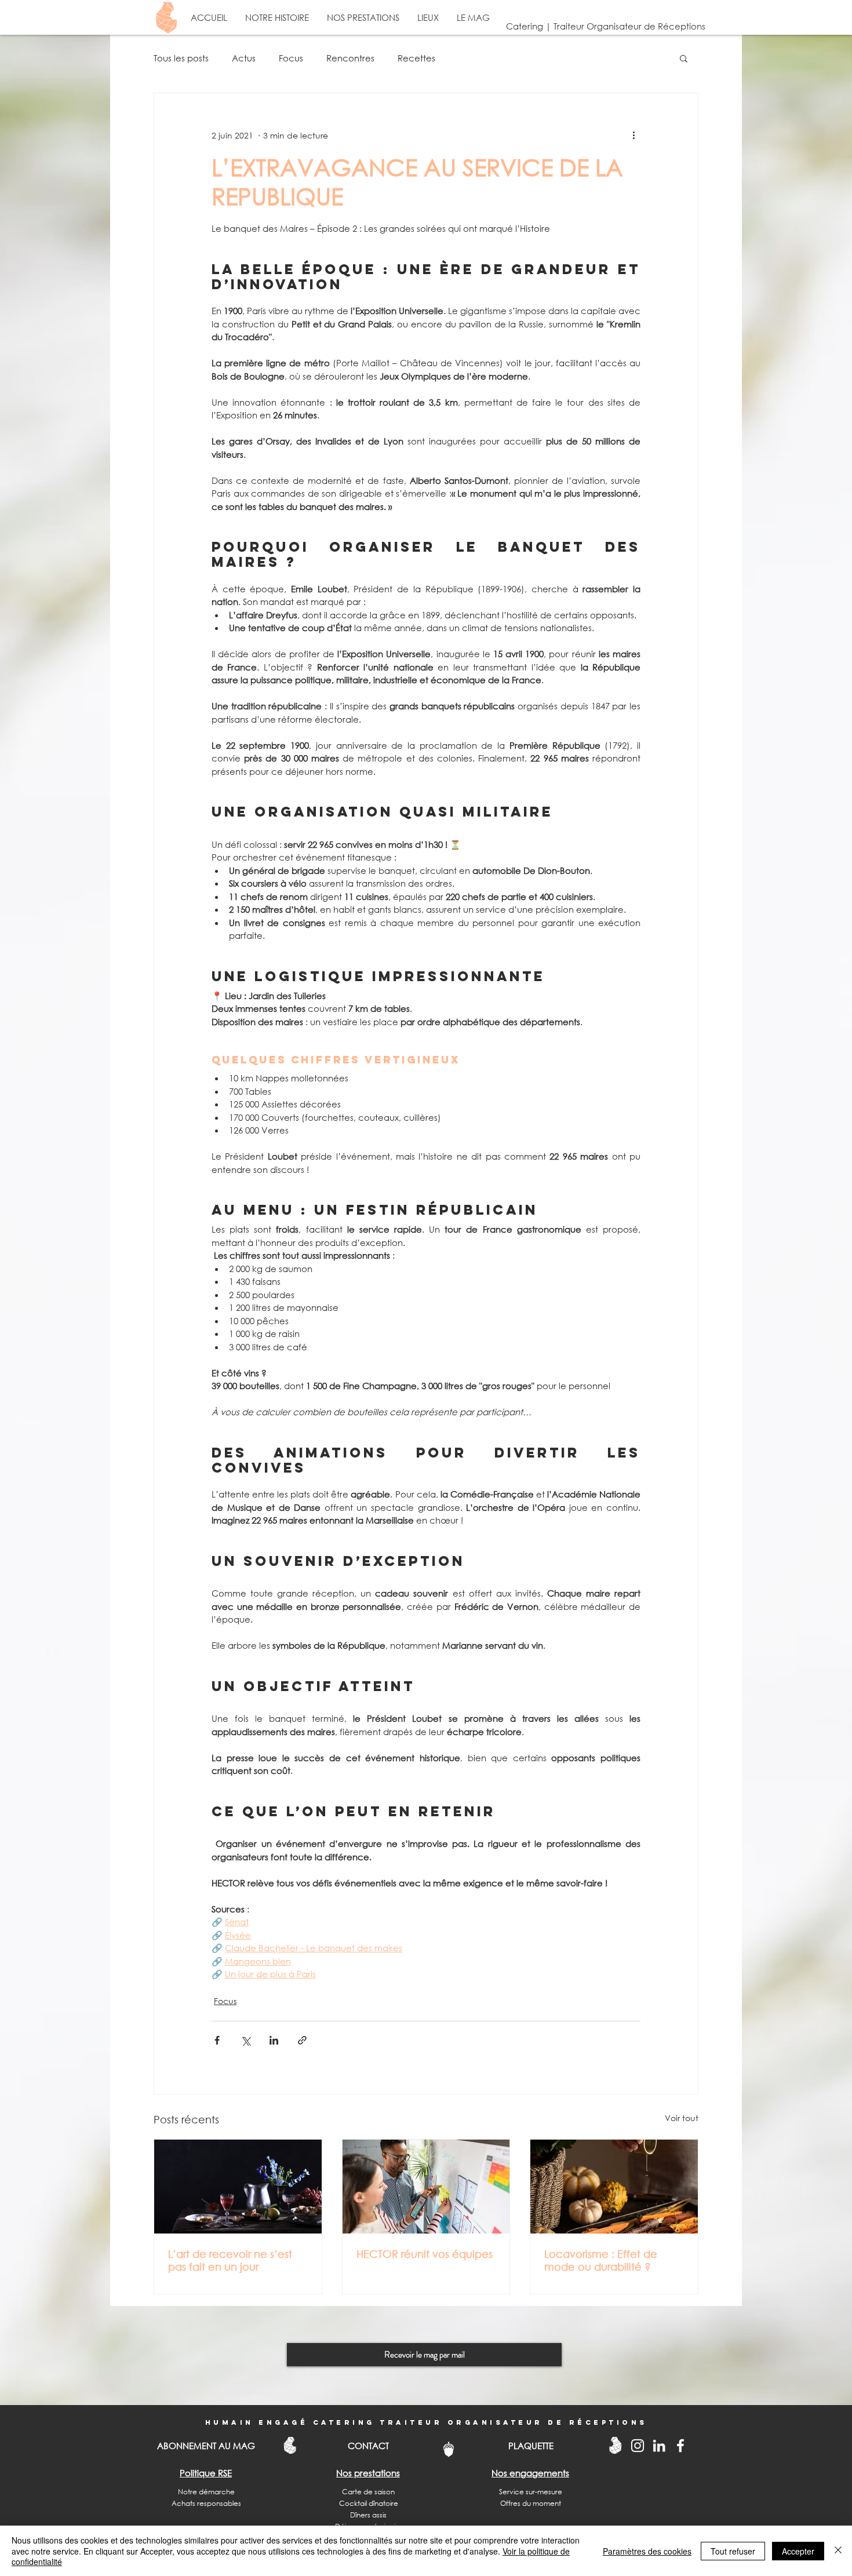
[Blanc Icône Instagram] (638, 2446)
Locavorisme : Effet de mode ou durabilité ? (601, 2260)
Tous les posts (181, 58)
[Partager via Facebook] (217, 2040)
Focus (291, 58)
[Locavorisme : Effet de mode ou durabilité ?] (614, 2187)
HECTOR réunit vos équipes (425, 2254)
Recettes (416, 58)
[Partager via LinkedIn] (274, 2040)
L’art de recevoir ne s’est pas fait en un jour (230, 2260)
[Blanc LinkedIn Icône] (659, 2446)
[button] (684, 58)
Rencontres (350, 58)
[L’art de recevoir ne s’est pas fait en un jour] (238, 2187)
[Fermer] (838, 2551)
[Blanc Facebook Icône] (680, 2446)
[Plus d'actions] (633, 135)
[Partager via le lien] (302, 2040)
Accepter (798, 2551)
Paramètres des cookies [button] (647, 2551)
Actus (244, 58)
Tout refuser (733, 2551)
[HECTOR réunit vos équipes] (426, 2187)
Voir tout (682, 2118)
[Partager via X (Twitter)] (245, 2040)
